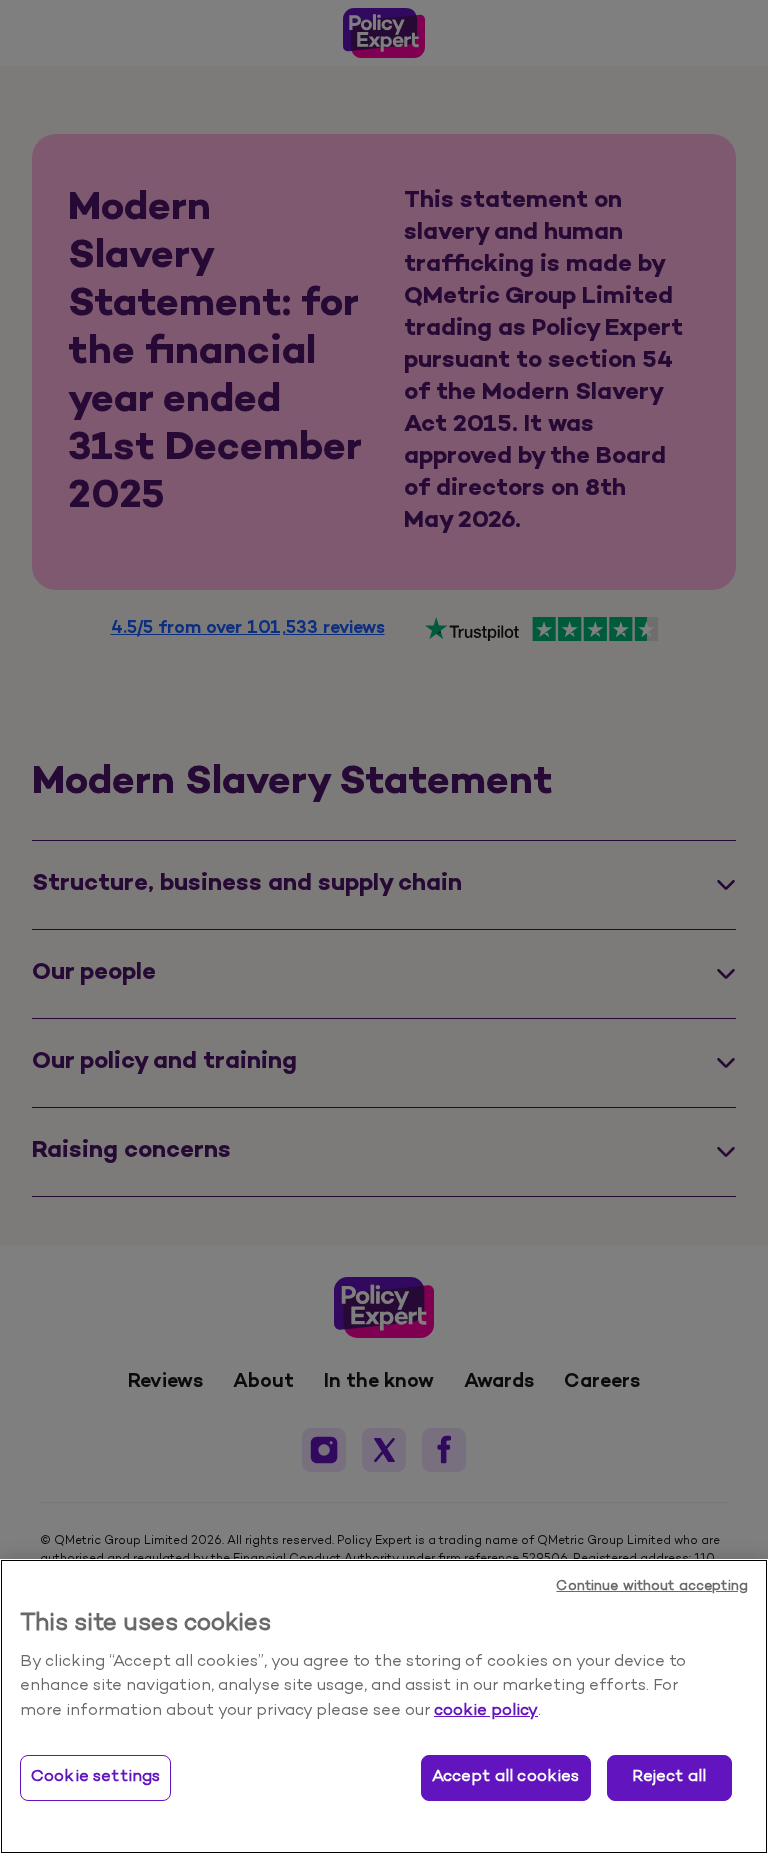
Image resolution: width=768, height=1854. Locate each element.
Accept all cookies (506, 1777)
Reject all (669, 1777)
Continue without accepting (652, 1586)
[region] (384, 1706)
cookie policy (486, 1711)
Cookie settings (95, 1777)
